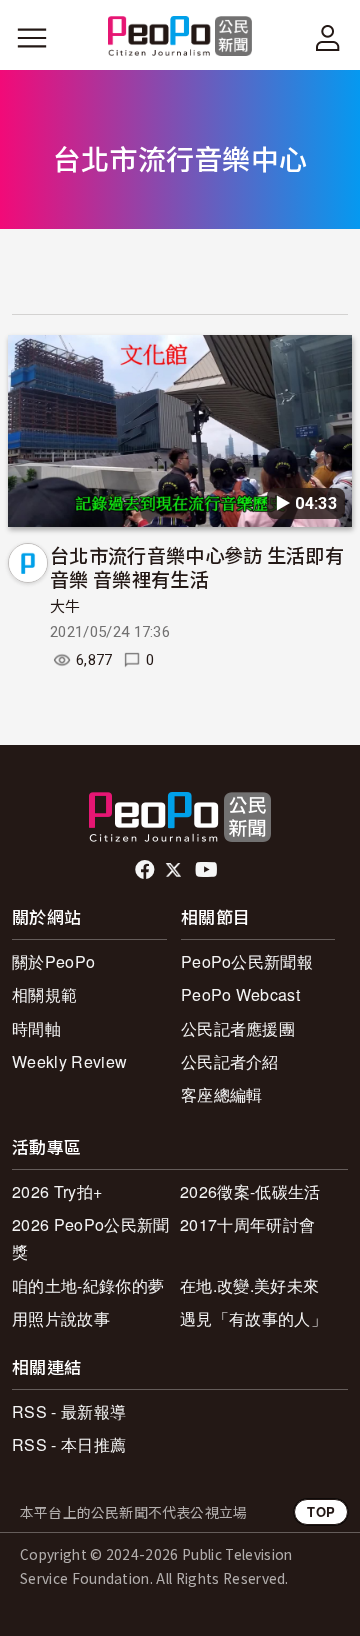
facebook (146, 870)
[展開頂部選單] (328, 38)
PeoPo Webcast (240, 994)
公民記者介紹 (230, 1061)
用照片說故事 (61, 1318)
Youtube (208, 870)
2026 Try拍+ (57, 1191)
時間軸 (36, 1028)
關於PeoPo (53, 961)
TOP (321, 1511)
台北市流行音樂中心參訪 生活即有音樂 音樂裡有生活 (197, 566)
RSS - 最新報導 (69, 1411)
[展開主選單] (32, 38)
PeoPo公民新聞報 (247, 961)
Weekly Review (69, 1061)
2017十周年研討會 (247, 1224)
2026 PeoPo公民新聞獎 (90, 1238)
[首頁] (180, 37)
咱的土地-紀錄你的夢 (88, 1285)
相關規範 (44, 994)
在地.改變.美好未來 (249, 1285)
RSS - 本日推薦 (69, 1444)
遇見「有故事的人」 (253, 1318)
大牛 (65, 607)
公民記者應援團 (238, 1028)
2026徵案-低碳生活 (250, 1191)
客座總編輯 (222, 1094)
